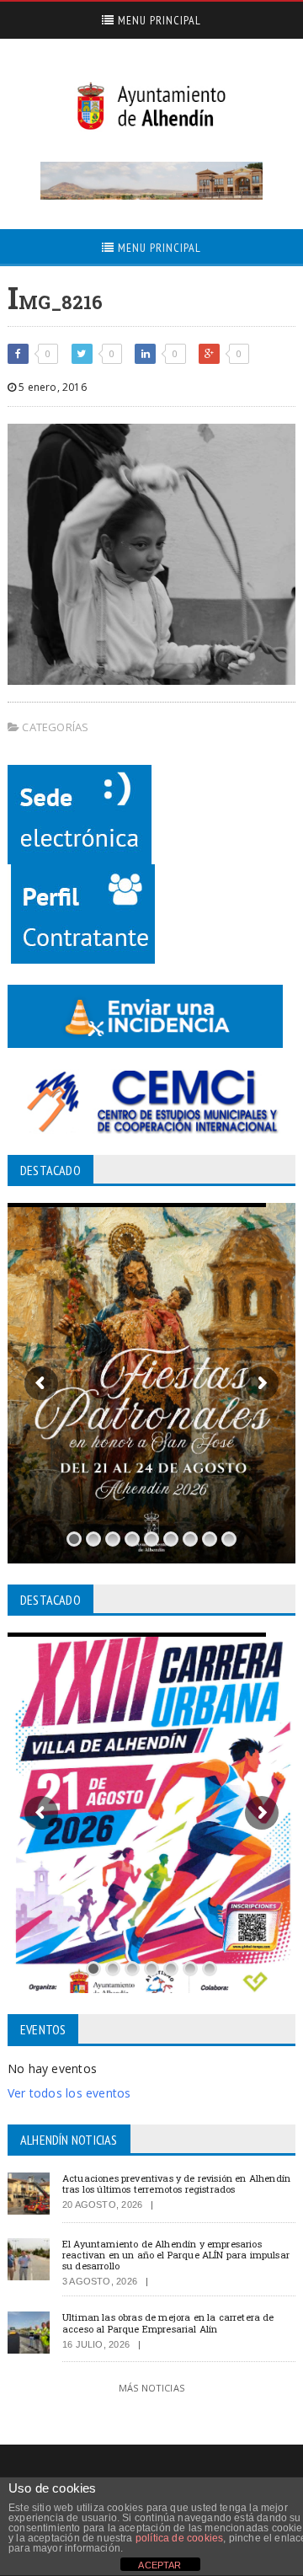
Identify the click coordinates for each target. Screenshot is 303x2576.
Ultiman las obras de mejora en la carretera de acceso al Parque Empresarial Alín (168, 2322)
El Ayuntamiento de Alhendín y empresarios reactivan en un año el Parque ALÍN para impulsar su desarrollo (176, 2255)
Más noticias (151, 2388)
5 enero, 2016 (51, 387)
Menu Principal (158, 20)
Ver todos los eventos (69, 2093)
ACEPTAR (159, 2565)
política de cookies (179, 2538)
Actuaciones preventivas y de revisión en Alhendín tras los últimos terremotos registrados (176, 2183)
